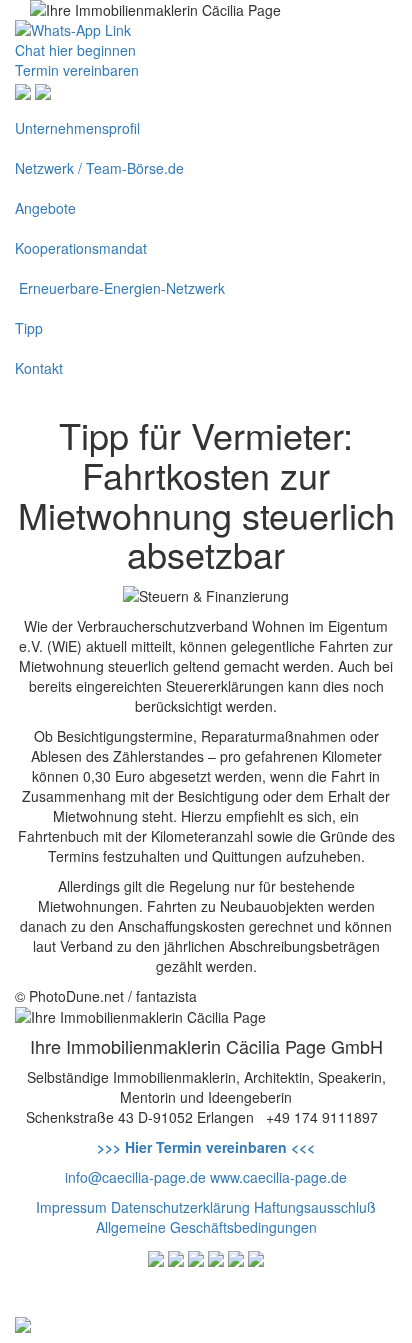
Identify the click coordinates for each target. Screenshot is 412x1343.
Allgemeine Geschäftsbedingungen (206, 1227)
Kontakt (39, 368)
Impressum (71, 1207)
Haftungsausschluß (315, 1207)
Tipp (29, 328)
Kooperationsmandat (81, 248)
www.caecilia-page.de (278, 1177)
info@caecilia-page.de (135, 1177)
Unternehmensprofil (77, 128)
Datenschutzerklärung (180, 1207)
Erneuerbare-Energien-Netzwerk (120, 288)
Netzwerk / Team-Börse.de (99, 168)
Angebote (45, 208)
